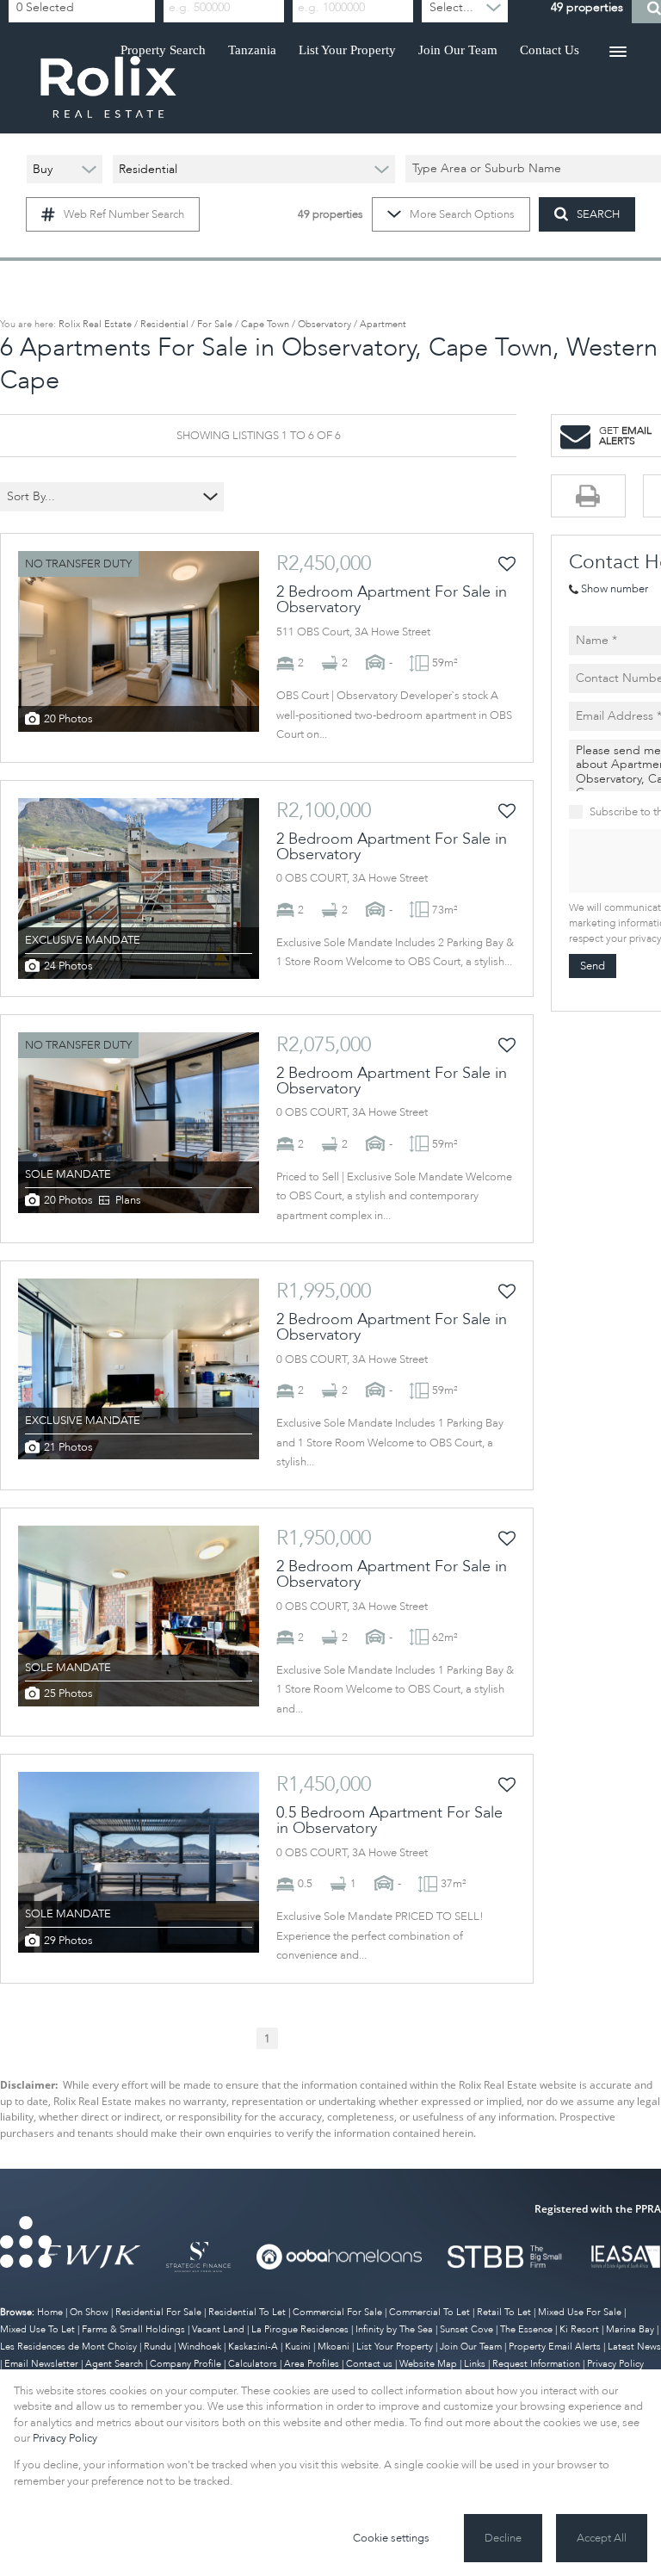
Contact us (369, 2364)
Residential (164, 324)
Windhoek (200, 2347)
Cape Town (265, 324)
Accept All (602, 2538)
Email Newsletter (41, 2364)
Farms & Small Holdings (133, 2329)
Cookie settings (391, 2538)
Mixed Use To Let (37, 2329)
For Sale (215, 324)
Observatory (324, 324)
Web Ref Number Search (124, 214)
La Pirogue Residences (300, 2329)
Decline (503, 2538)
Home (50, 2312)
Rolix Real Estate (95, 324)
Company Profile (185, 2364)
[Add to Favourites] (507, 564)
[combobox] (101, 497)
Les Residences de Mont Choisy (68, 2347)
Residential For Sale (158, 2312)
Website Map (428, 2364)
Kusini (298, 2347)
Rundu (158, 2347)
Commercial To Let (429, 2312)
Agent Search (114, 2364)
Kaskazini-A (253, 2347)
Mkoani (334, 2347)
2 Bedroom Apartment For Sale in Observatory (392, 600)
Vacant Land (218, 2329)
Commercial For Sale (337, 2312)
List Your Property (395, 2347)
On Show (89, 2312)
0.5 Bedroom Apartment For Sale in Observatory (389, 1821)
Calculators (253, 2364)
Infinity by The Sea (394, 2329)
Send (593, 966)
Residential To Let (247, 2312)
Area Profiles (312, 2364)
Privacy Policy (65, 2438)
